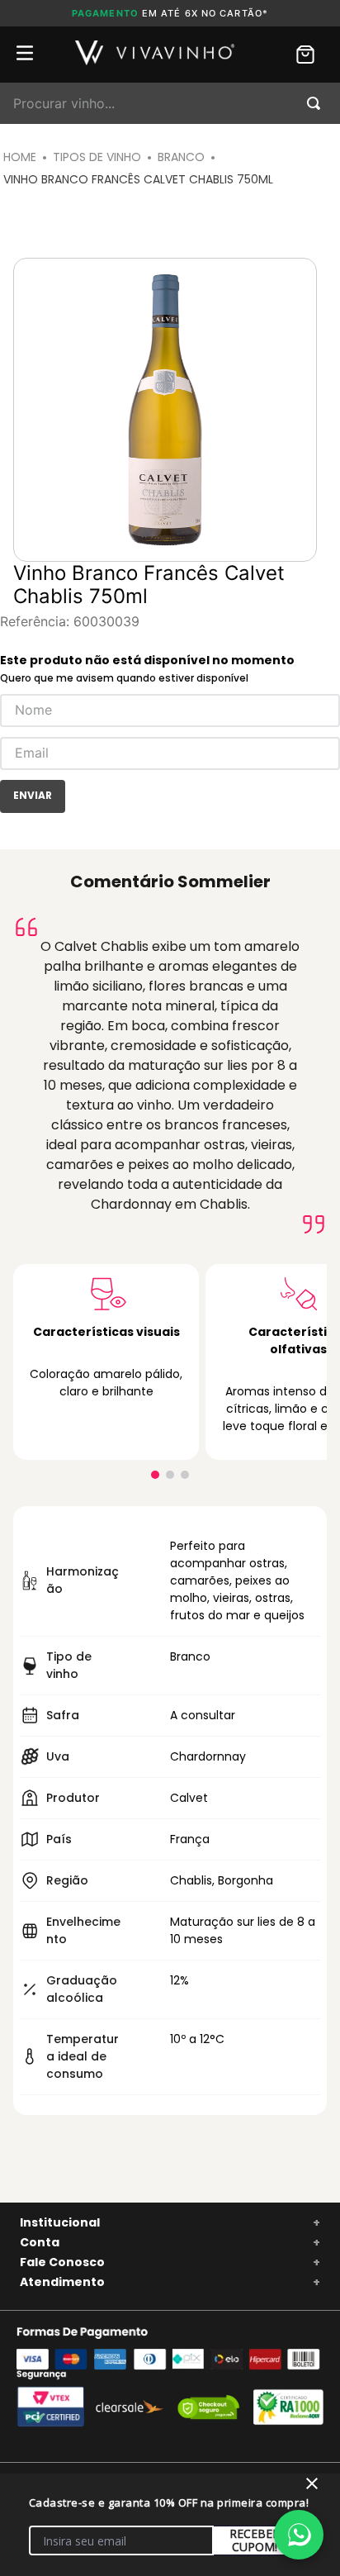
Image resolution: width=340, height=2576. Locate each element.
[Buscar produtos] (317, 103)
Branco (181, 157)
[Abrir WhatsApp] (299, 2535)
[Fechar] (312, 2483)
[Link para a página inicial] (20, 157)
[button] (155, 1475)
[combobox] (170, 103)
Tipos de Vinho (97, 157)
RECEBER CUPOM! (255, 2540)
